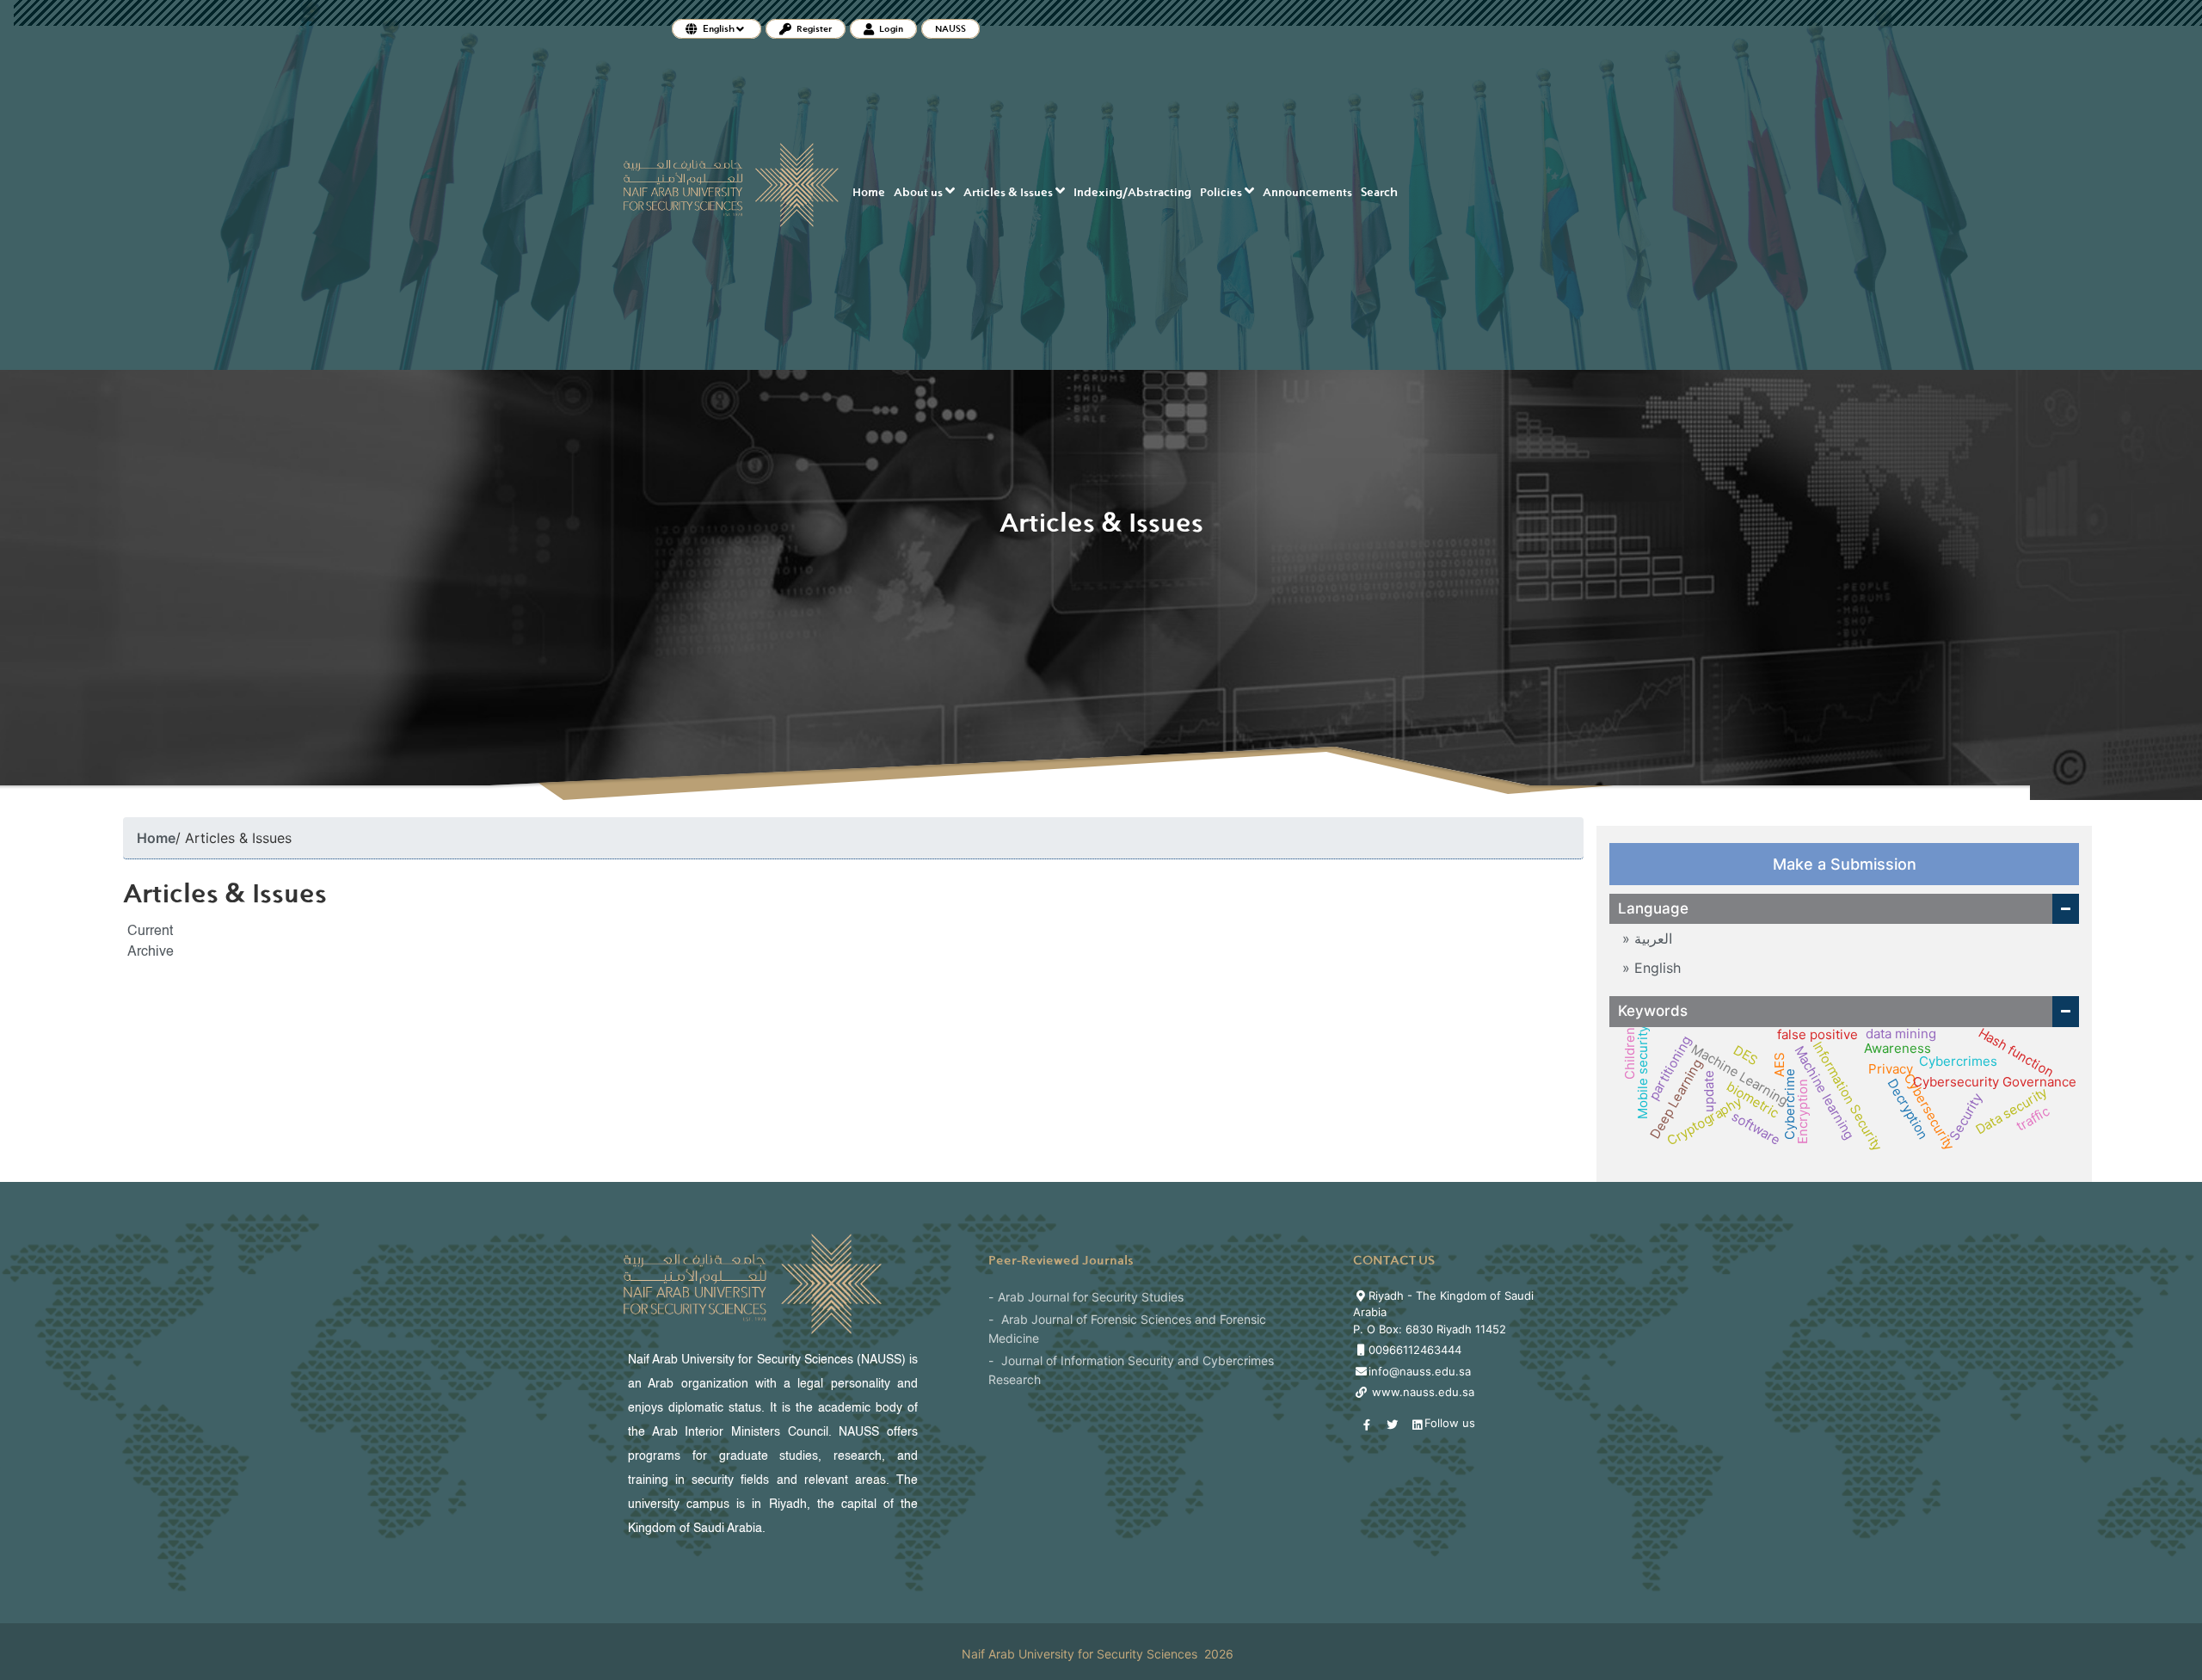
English (1655, 968)
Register (813, 29)
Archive (151, 952)
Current (150, 932)
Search (1379, 192)
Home (869, 192)
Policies (1222, 192)
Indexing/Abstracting (1132, 192)
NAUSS (950, 29)
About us (920, 192)
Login (890, 29)
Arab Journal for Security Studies (1091, 1297)
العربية (1651, 938)
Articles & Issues (1009, 192)
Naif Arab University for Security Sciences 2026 (1098, 1654)
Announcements (1307, 192)
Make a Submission (1845, 864)
